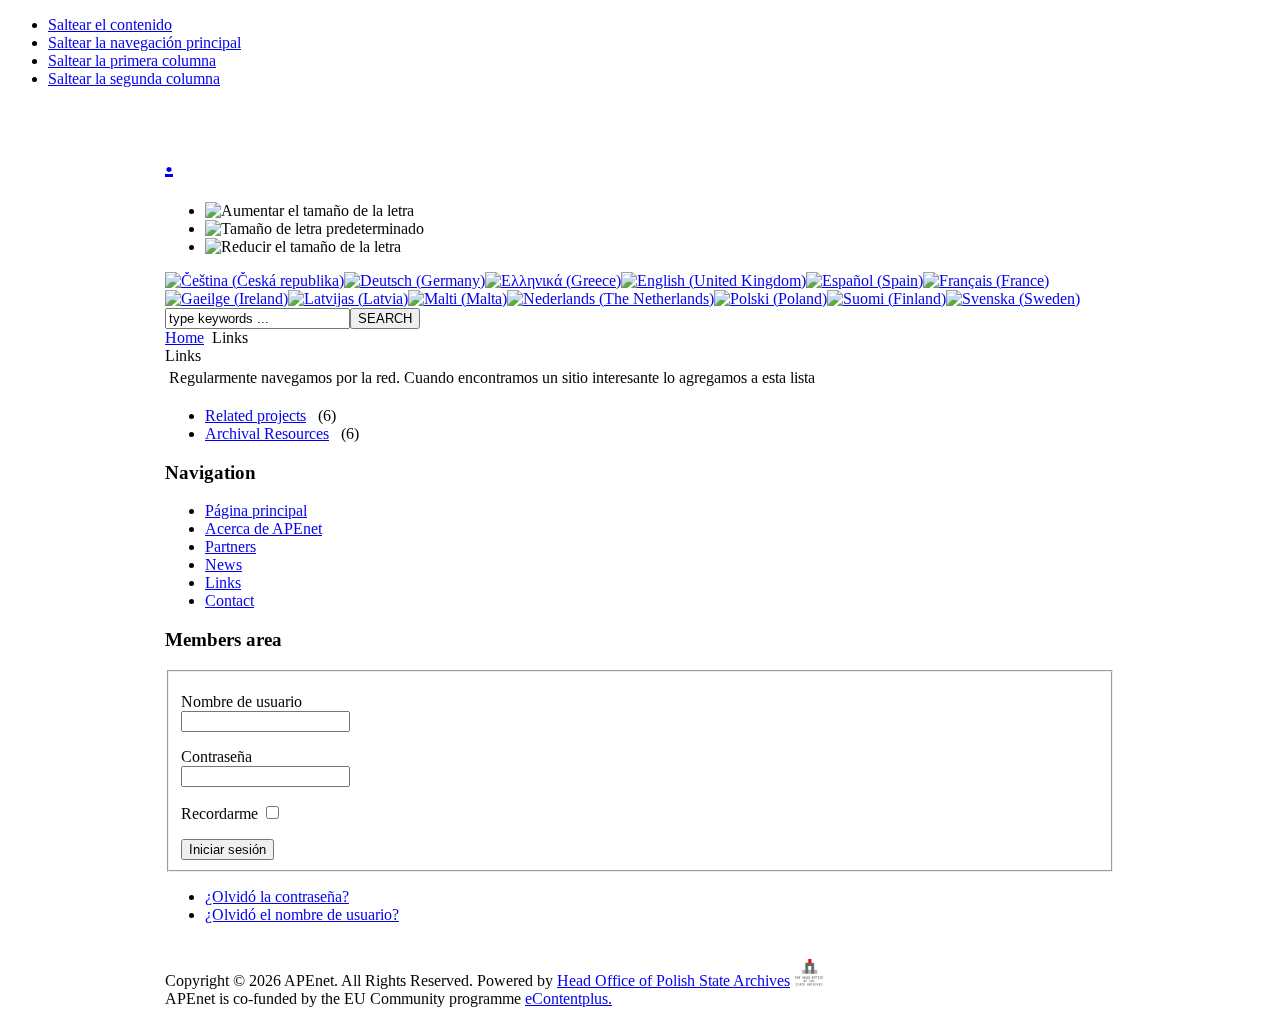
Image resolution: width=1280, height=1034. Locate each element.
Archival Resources (267, 433)
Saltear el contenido (110, 24)
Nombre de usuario (241, 701)
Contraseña (216, 756)
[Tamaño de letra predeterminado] (314, 229)
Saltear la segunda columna (134, 78)
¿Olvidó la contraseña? (277, 896)
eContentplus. (568, 998)
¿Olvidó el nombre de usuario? (302, 914)
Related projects (255, 415)
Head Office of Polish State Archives (673, 980)
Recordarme (221, 813)
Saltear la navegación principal (144, 42)
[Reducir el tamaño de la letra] (303, 247)
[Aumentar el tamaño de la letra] (309, 211)
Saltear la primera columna (132, 60)
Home (184, 337)
